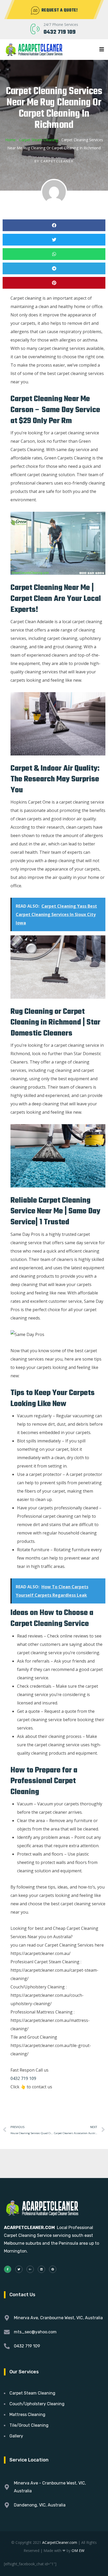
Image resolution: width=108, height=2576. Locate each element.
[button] (54, 225)
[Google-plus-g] (30, 2269)
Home (10, 140)
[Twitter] (19, 2269)
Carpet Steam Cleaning (39, 140)
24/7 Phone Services (61, 24)
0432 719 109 (60, 32)
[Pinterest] (53, 2269)
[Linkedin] (41, 2269)
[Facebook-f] (8, 2269)
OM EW (78, 2551)
